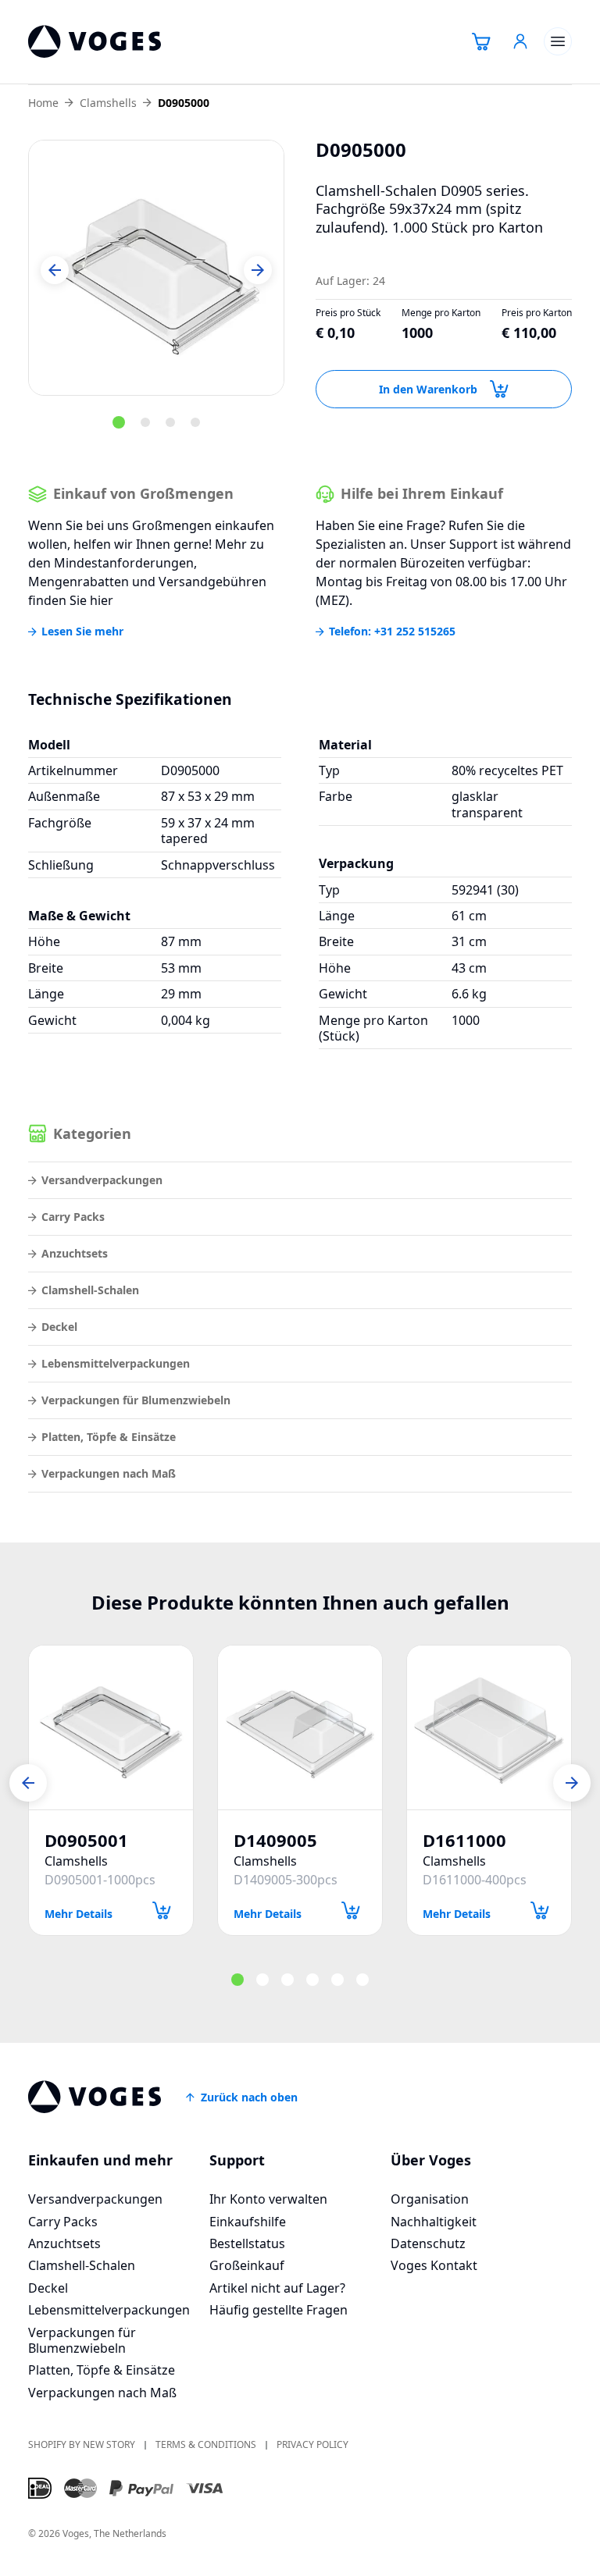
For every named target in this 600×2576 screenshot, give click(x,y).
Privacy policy (312, 2445)
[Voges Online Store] (95, 42)
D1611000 (464, 1840)
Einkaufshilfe (248, 2222)
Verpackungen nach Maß (109, 1473)
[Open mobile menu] (558, 41)
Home (43, 103)
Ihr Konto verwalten (268, 2199)
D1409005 (275, 1840)
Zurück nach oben (249, 2097)
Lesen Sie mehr (82, 632)
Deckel (59, 1327)
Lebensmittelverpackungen (116, 1363)
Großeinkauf (247, 2265)
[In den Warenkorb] (162, 1911)
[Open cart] (481, 41)
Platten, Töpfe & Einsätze (109, 1437)
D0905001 (86, 1840)
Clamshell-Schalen (90, 1290)
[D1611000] (489, 1727)
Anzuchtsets (75, 1253)
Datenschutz (428, 2243)
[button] (55, 270)
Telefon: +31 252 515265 (392, 632)
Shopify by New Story (82, 2445)
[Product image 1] (156, 268)
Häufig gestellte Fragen (279, 2310)
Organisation (430, 2199)
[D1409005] (300, 1727)
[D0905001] (111, 1727)
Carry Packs (73, 1217)
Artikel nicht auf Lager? (277, 2288)
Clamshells (108, 103)
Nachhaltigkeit (434, 2222)
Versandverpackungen (102, 1180)
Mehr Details (79, 1913)
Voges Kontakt (434, 2265)
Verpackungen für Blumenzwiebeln (136, 1400)
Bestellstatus (247, 2243)
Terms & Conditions (206, 2445)
